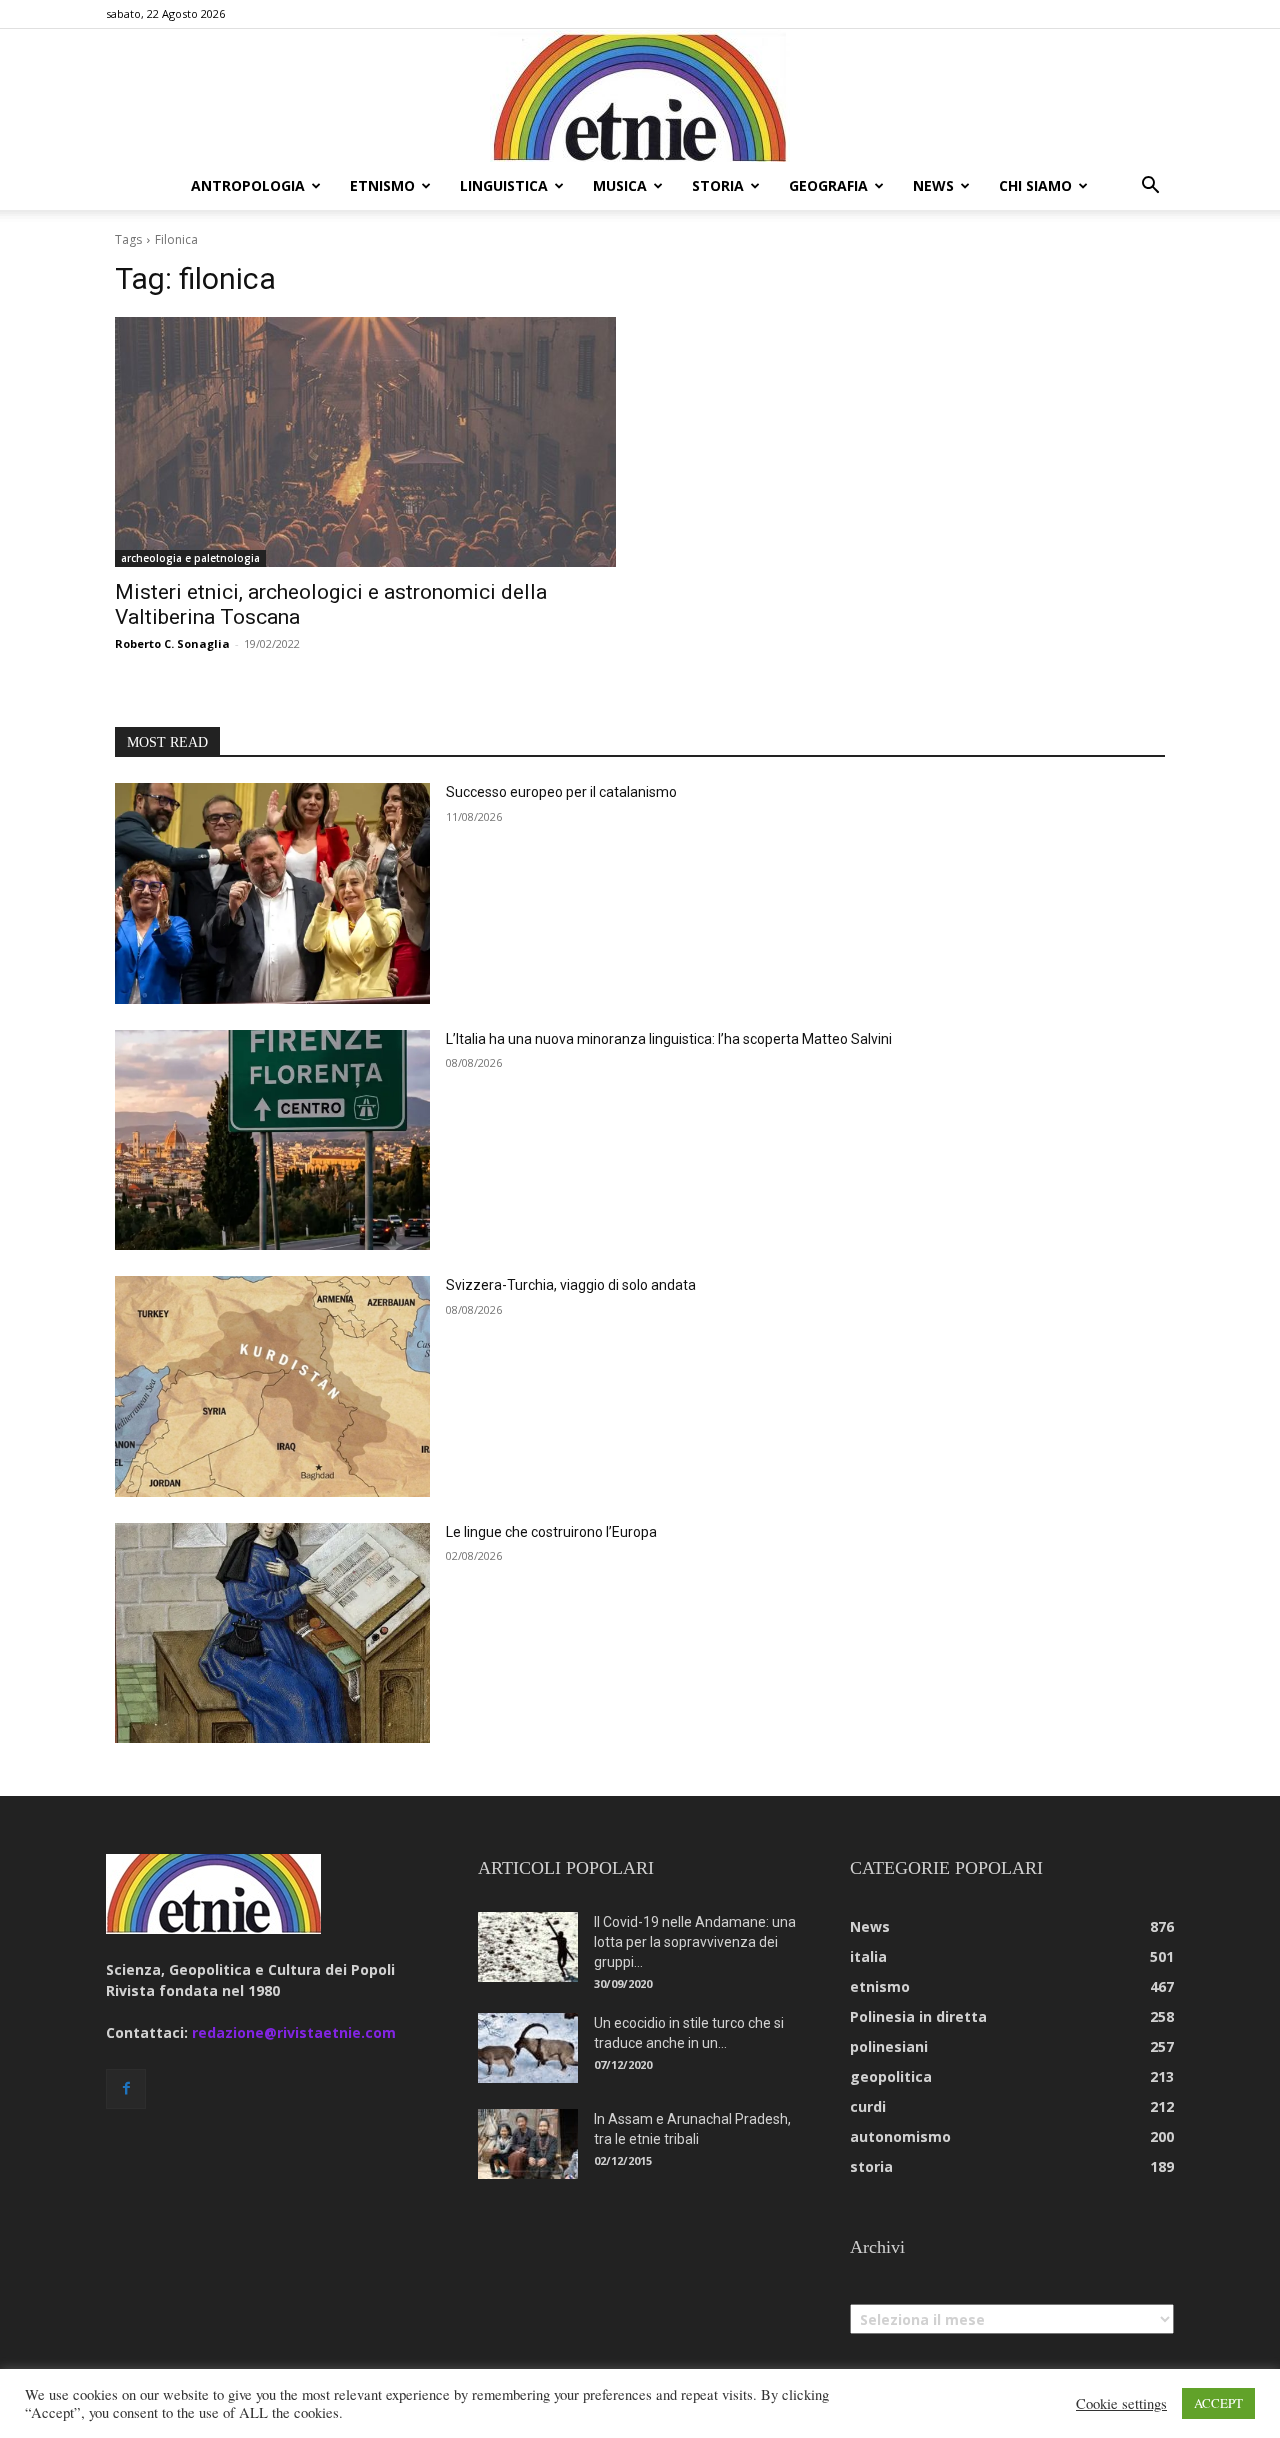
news (933, 185)
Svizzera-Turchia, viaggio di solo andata (571, 1285)
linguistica (504, 185)
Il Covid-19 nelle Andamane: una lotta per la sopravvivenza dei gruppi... (695, 1942)
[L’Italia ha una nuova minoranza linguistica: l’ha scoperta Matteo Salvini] (272, 1140)
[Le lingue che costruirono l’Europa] (272, 1633)
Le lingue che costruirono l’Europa (551, 1532)
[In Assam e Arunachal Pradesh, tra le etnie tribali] (528, 2144)
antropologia (248, 185)
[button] (1150, 187)
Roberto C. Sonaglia (172, 643)
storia (718, 185)
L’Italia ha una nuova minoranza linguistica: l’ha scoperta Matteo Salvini (669, 1039)
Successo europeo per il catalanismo (561, 792)
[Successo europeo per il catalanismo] (272, 893)
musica (620, 185)
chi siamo (1035, 185)
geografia (828, 185)
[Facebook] (126, 2089)
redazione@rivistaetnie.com (294, 2032)
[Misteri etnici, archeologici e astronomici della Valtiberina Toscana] (365, 442)
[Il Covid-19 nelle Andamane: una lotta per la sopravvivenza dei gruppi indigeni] (528, 1947)
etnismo (382, 185)
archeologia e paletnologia (190, 558)
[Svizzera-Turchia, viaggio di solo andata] (272, 1386)
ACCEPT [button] (1218, 2403)
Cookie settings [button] (1121, 2404)
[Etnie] (640, 96)
